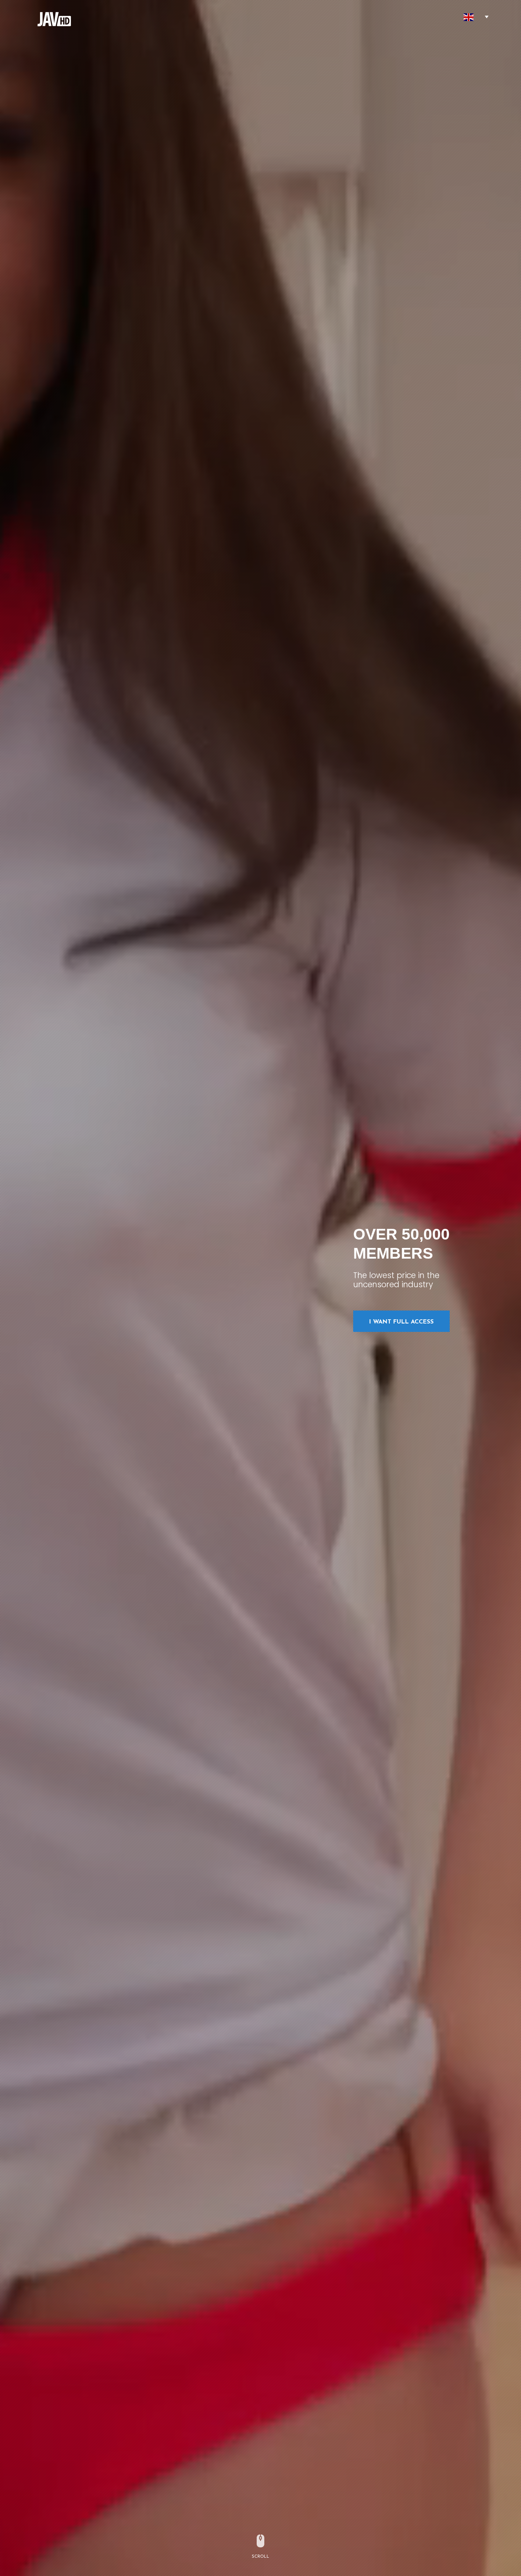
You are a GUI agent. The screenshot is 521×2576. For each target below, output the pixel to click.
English (469, 17)
